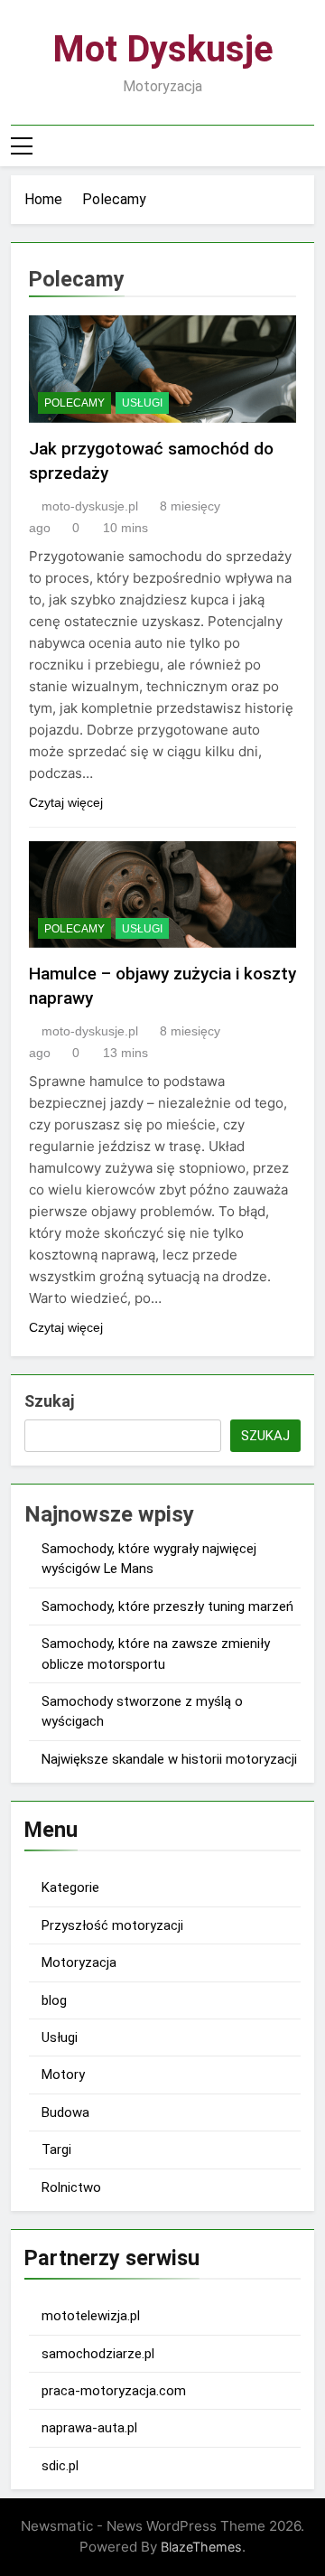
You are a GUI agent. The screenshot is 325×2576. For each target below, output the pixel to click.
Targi (56, 2150)
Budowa (65, 2112)
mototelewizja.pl (91, 2316)
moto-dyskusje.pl (90, 506)
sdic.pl (60, 2466)
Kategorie (70, 1888)
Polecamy (74, 403)
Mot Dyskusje (163, 49)
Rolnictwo (71, 2187)
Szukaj (49, 1401)
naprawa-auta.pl (89, 2428)
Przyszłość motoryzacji (112, 1925)
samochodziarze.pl (98, 2354)
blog (54, 2000)
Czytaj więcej (66, 802)
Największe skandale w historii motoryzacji (169, 1759)
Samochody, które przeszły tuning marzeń (167, 1606)
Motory (63, 2075)
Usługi (142, 403)
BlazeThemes (201, 2547)
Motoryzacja (79, 1962)
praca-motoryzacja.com (114, 2391)
